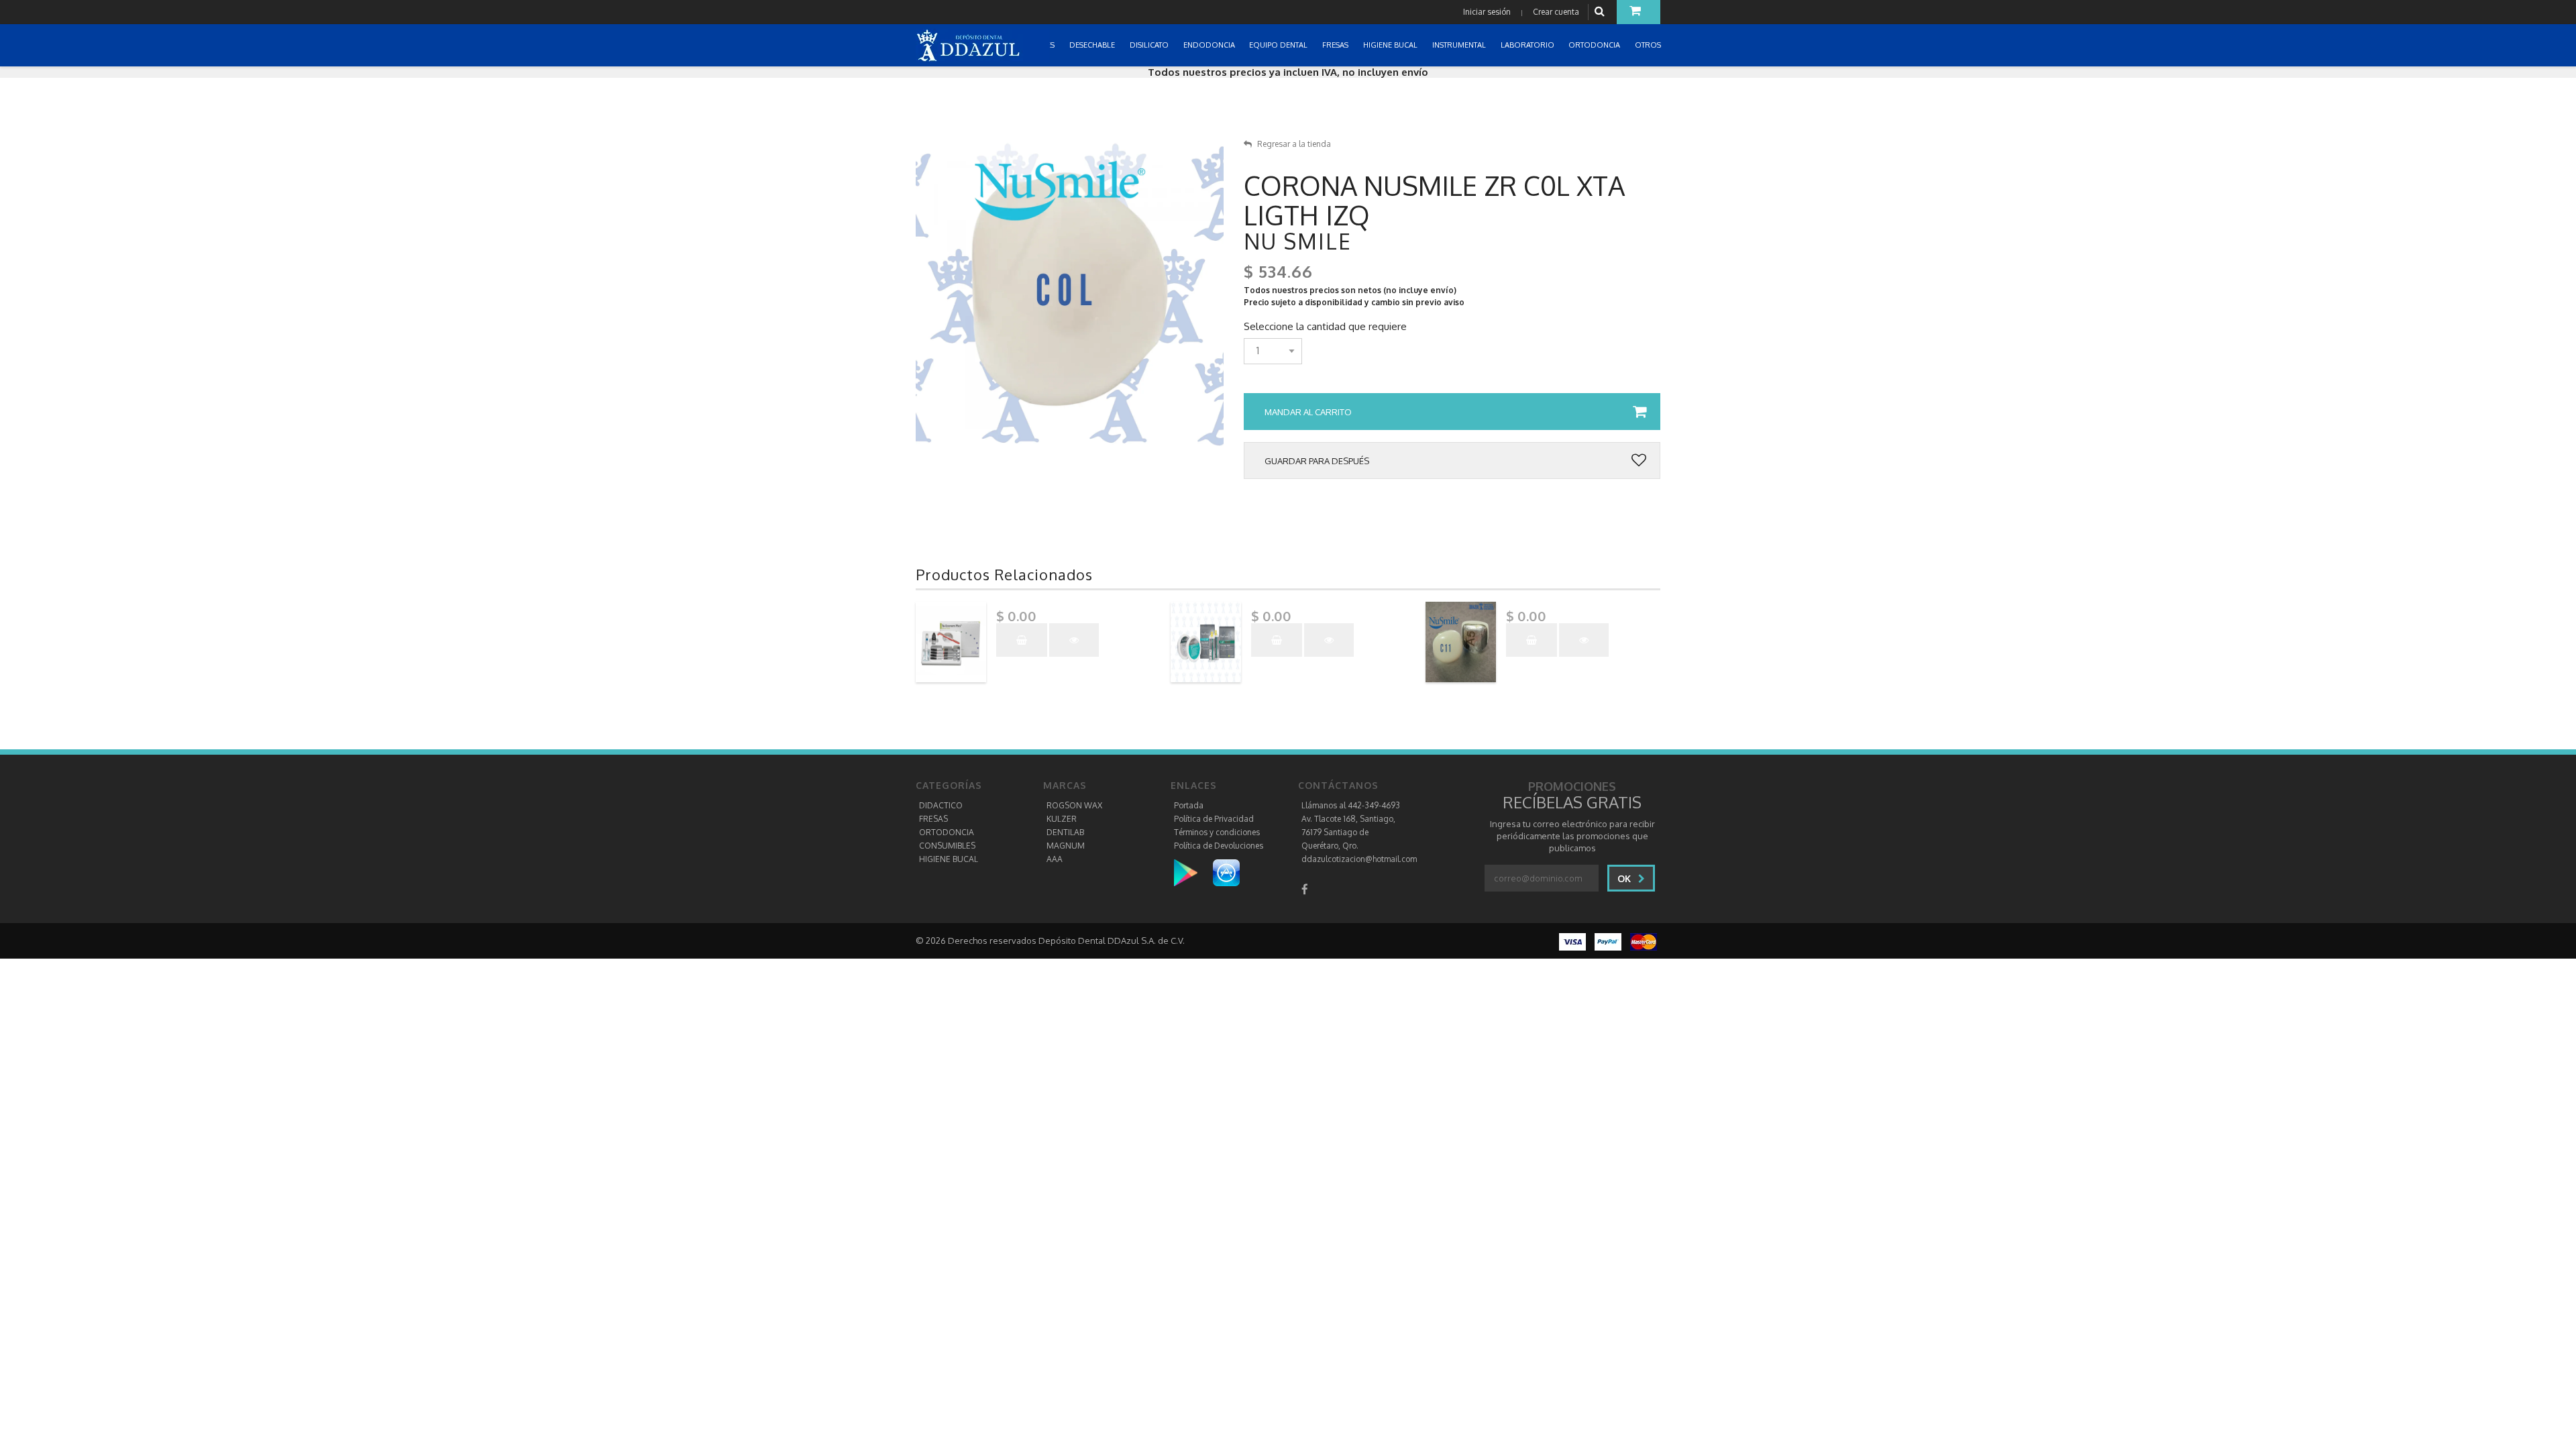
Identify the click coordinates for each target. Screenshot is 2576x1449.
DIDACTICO (941, 805)
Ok (1625, 878)
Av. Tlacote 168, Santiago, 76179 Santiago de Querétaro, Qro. (1348, 832)
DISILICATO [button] (1150, 45)
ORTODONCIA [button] (1595, 45)
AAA (1055, 859)
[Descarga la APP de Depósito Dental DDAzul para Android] (1192, 872)
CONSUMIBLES (947, 846)
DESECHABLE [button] (1093, 45)
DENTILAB (1065, 832)
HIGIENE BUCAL (949, 859)
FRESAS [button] (1336, 45)
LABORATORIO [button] (1528, 45)
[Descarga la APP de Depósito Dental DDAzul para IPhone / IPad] (1226, 872)
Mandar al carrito (1308, 412)
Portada (1189, 805)
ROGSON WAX (1074, 805)
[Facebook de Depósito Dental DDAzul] (1305, 889)
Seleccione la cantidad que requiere (1325, 327)
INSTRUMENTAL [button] (1460, 45)
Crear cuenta (1556, 12)
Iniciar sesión (1487, 12)
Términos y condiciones (1217, 832)
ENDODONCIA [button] (1210, 45)
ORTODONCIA (947, 832)
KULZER (1062, 819)
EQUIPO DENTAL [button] (1279, 45)
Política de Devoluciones (1219, 846)
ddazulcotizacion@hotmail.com (1359, 859)
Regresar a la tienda (1294, 144)
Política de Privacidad (1214, 819)
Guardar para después (1317, 461)
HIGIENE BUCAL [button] (1391, 45)
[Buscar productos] (1601, 12)
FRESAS (933, 819)
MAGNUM (1066, 846)
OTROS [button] (1649, 45)
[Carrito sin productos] (1639, 12)
